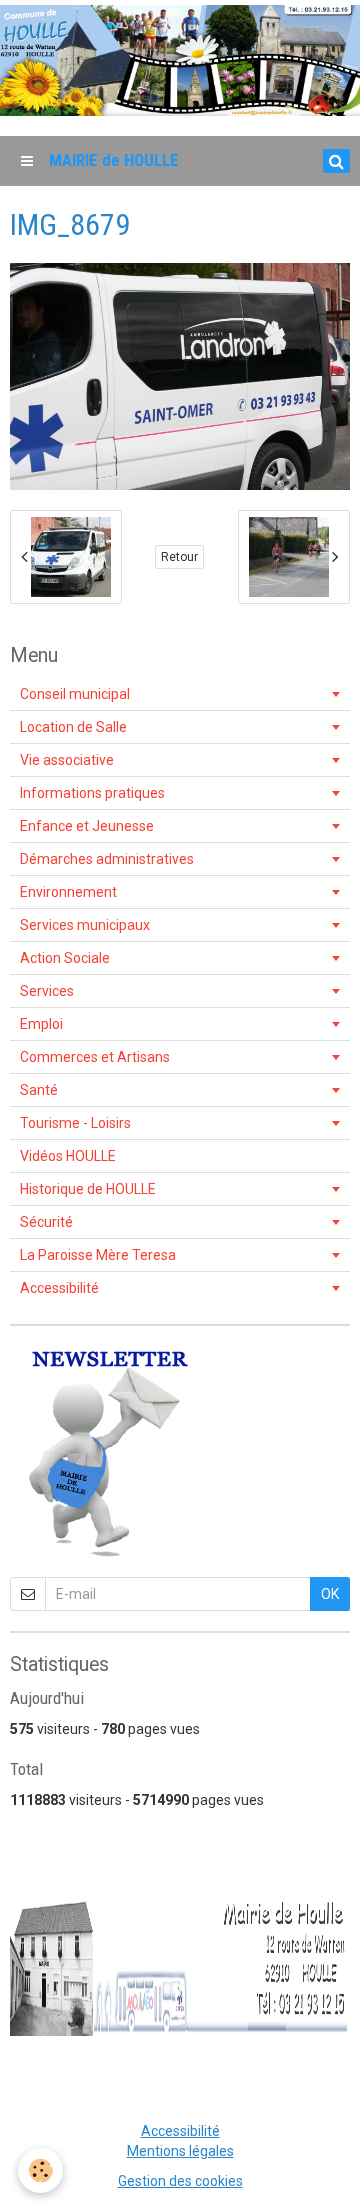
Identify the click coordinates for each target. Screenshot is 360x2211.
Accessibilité (59, 1288)
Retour (179, 557)
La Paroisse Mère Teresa (98, 1255)
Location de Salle (73, 727)
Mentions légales (180, 2151)
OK (330, 1594)
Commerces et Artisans (95, 1057)
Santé (39, 1090)
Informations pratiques (92, 793)
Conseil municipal (75, 694)
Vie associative (67, 760)
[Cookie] (40, 2170)
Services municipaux (85, 925)
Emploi (41, 1024)
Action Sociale (65, 958)
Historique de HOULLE (88, 1189)
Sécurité (46, 1222)
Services (47, 991)
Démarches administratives (107, 859)
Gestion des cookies (180, 2181)
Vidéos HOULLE (68, 1156)
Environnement (68, 892)
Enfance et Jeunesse (87, 826)
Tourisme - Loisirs (75, 1123)
